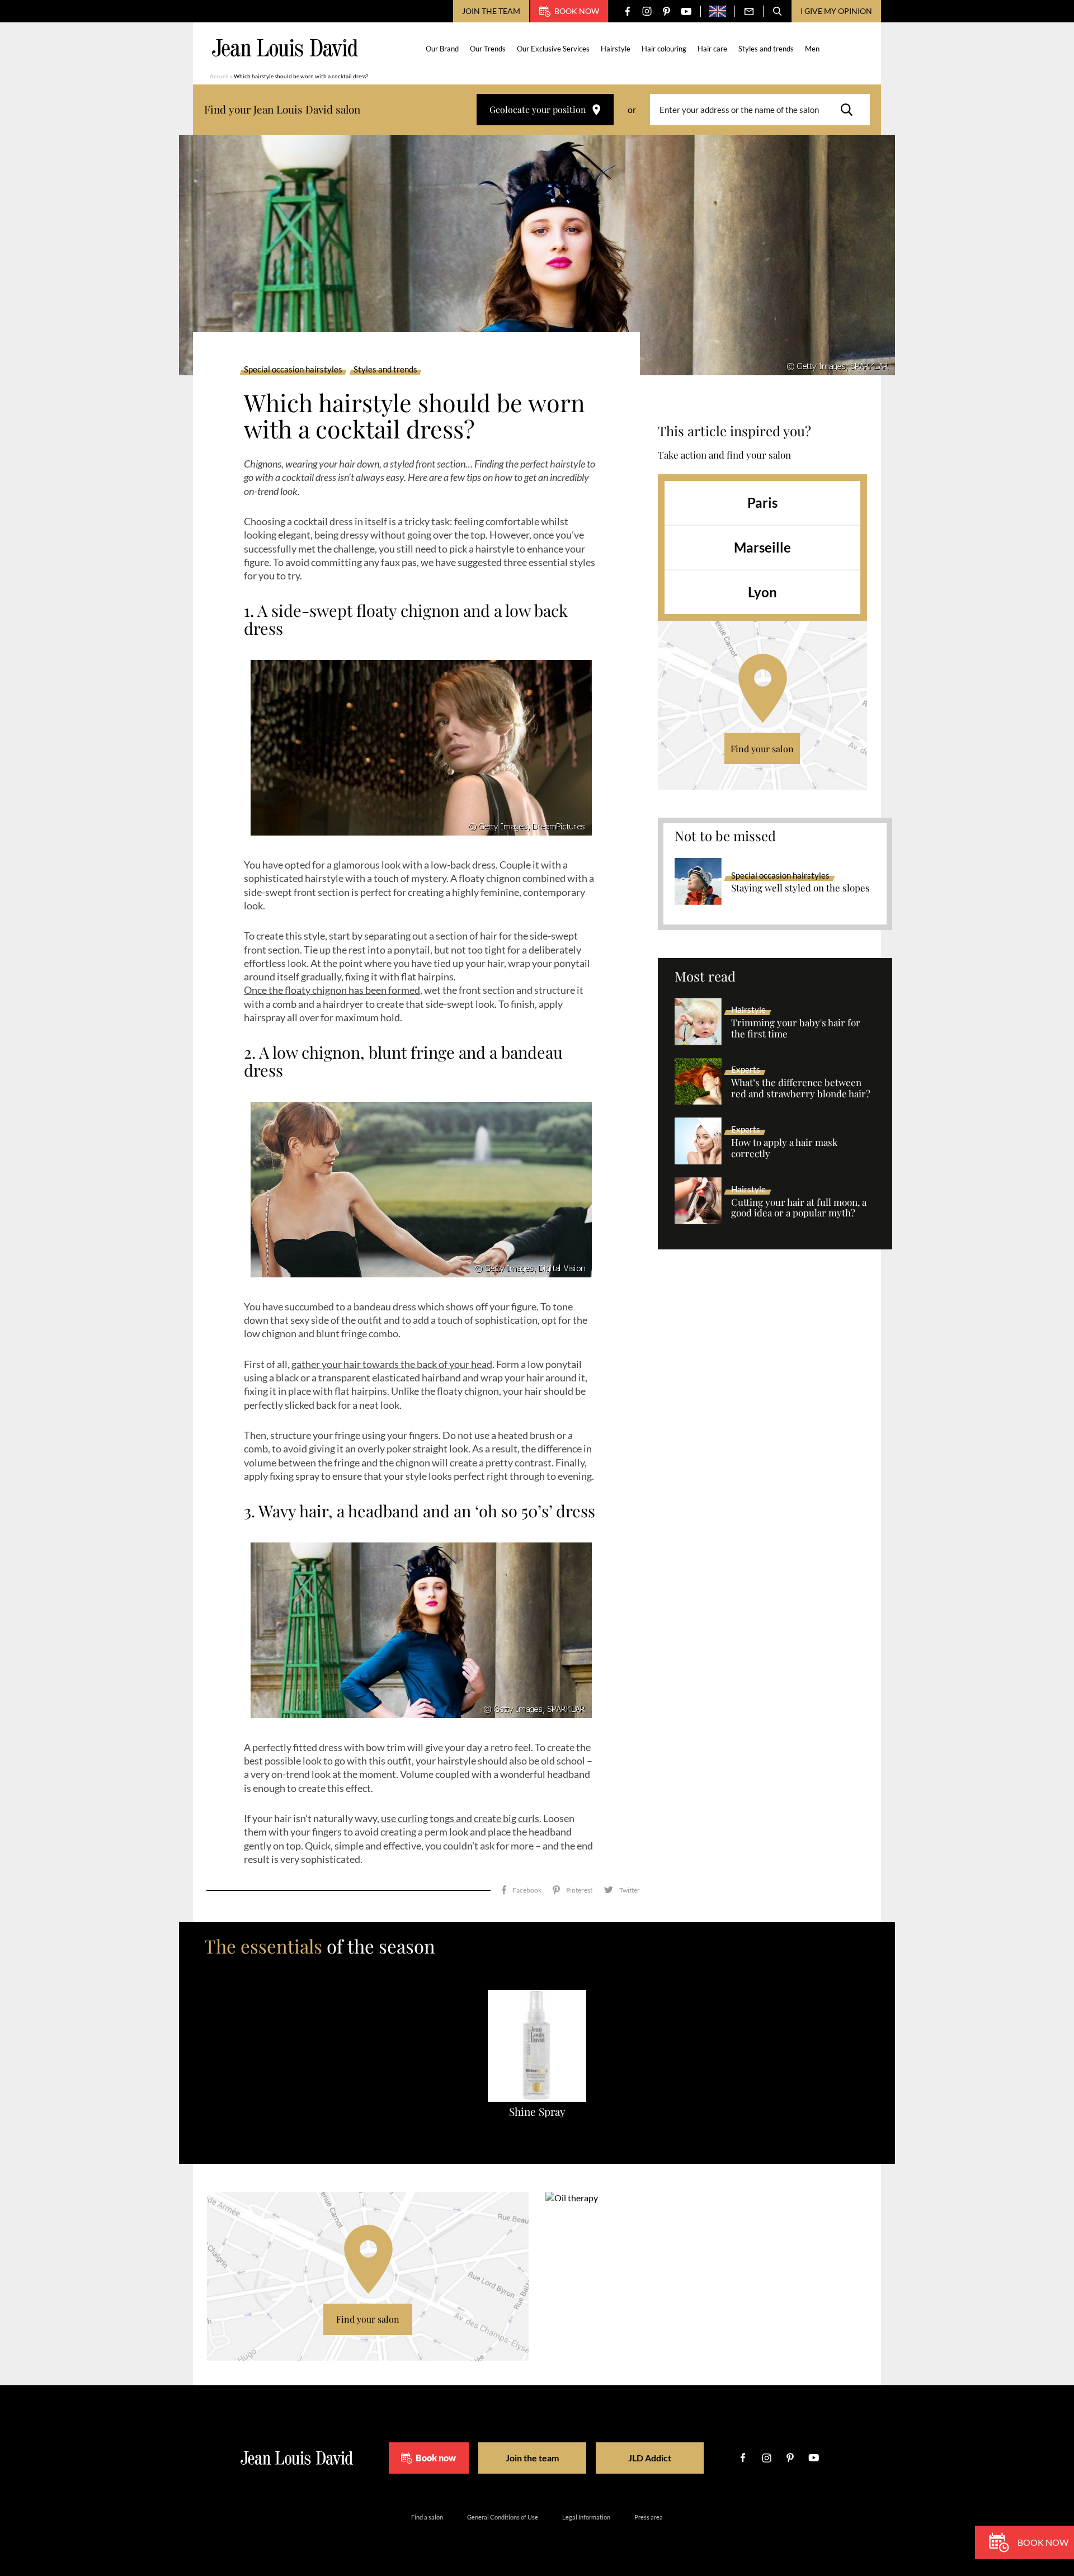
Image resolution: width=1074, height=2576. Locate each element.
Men (812, 49)
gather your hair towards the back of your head (392, 1364)
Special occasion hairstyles (293, 370)
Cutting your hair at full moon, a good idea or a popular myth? (799, 1208)
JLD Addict (650, 2458)
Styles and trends (766, 49)
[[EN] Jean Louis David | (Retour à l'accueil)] (285, 48)
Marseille (762, 547)
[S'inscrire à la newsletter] (749, 11)
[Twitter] (622, 1890)
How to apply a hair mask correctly (784, 1148)
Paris (762, 503)
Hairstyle (616, 49)
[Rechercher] (850, 110)
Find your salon (762, 749)
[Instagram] (647, 11)
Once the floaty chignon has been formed (332, 990)
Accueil (219, 76)
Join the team (491, 11)
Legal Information (586, 2517)
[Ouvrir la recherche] (778, 11)
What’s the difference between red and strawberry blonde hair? (801, 1088)
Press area (649, 2517)
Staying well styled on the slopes (800, 888)
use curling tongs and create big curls (460, 1818)
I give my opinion (836, 11)
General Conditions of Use (503, 2517)
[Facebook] (627, 11)
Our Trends (488, 49)
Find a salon (427, 2517)
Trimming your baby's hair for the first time (796, 1028)
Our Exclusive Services (553, 49)
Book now (577, 11)
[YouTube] (686, 11)
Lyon (762, 592)
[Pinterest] (666, 11)
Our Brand (442, 49)
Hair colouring (664, 49)
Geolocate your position (538, 109)
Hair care (712, 49)
